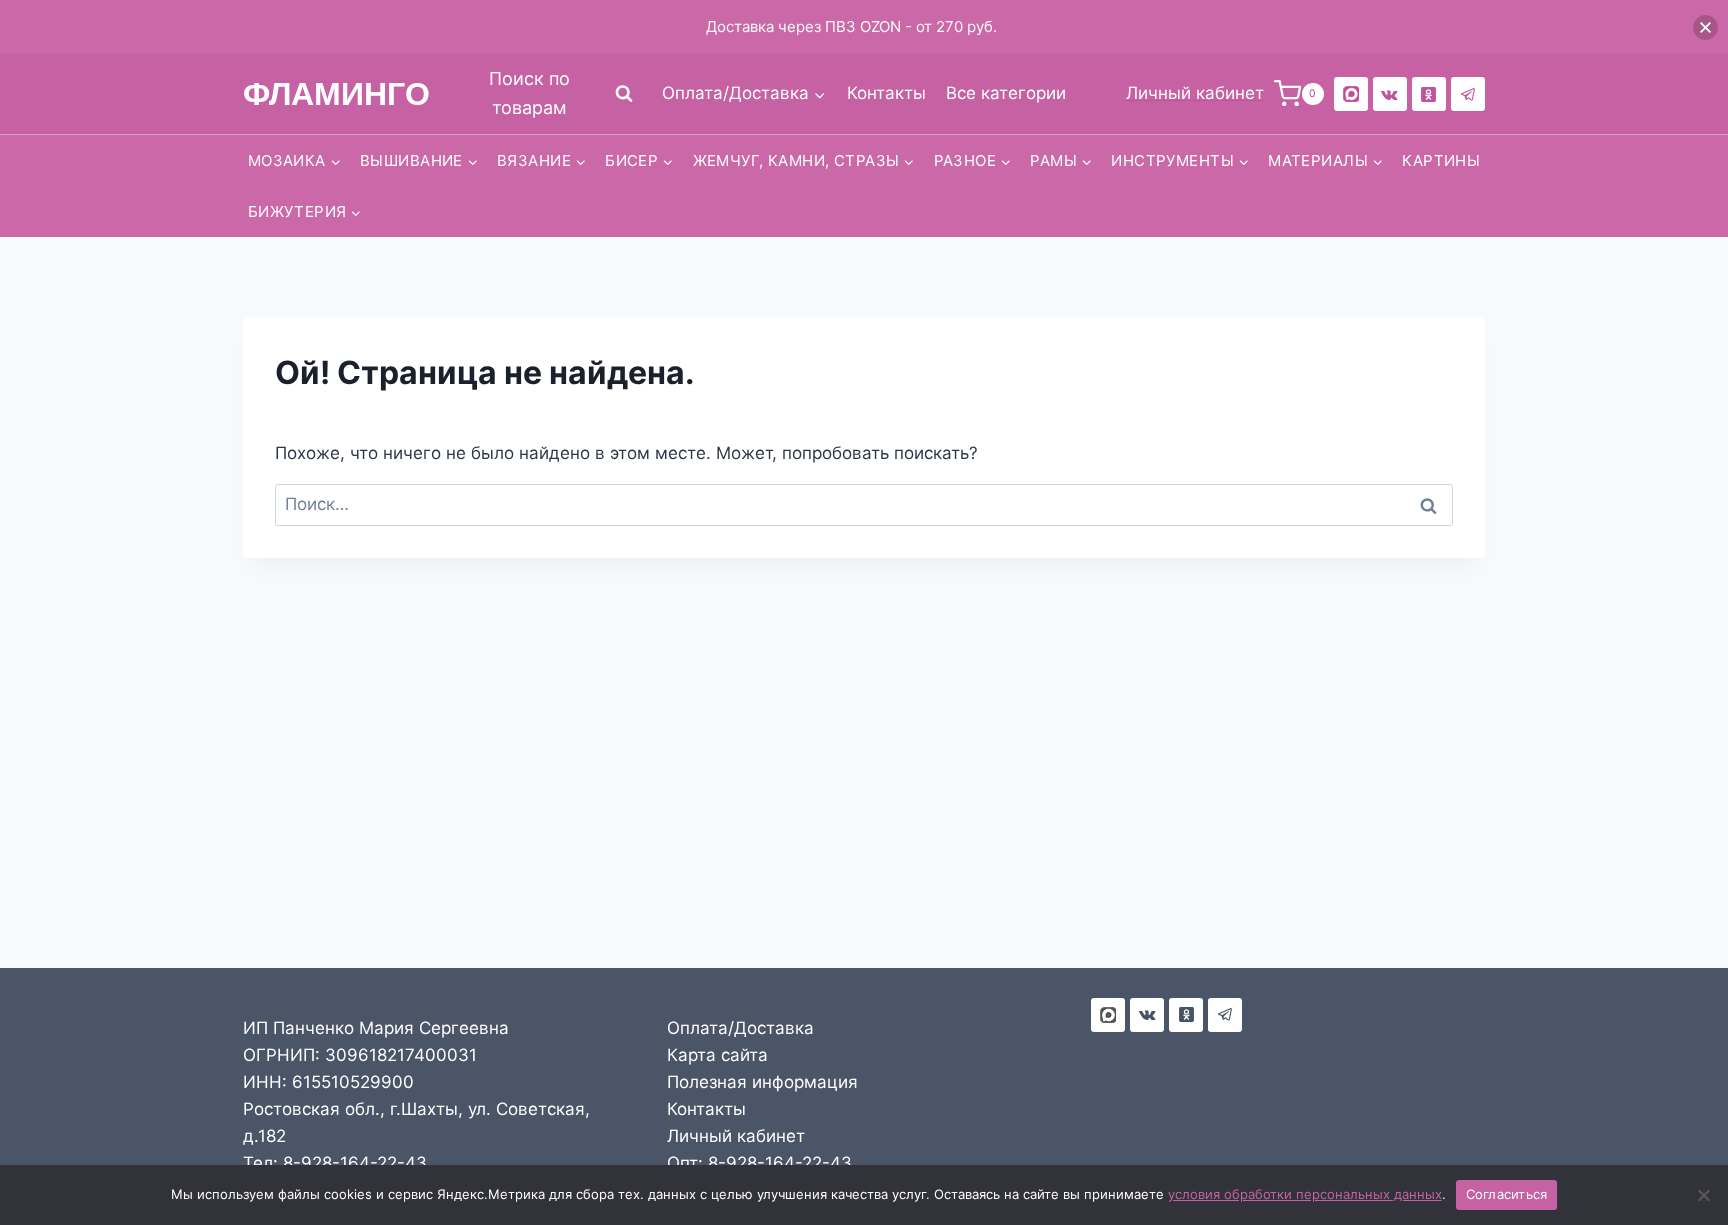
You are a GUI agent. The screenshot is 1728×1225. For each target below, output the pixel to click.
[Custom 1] (1429, 94)
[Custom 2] (1351, 94)
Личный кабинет (736, 1136)
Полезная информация (762, 1082)
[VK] (1390, 94)
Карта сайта (717, 1055)
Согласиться (1507, 1194)
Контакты (886, 93)
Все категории (1006, 93)
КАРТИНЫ (1441, 160)
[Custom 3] (1108, 1015)
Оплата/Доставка (740, 1028)
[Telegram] (1468, 94)
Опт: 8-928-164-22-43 (759, 1163)
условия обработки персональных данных (1305, 1194)
